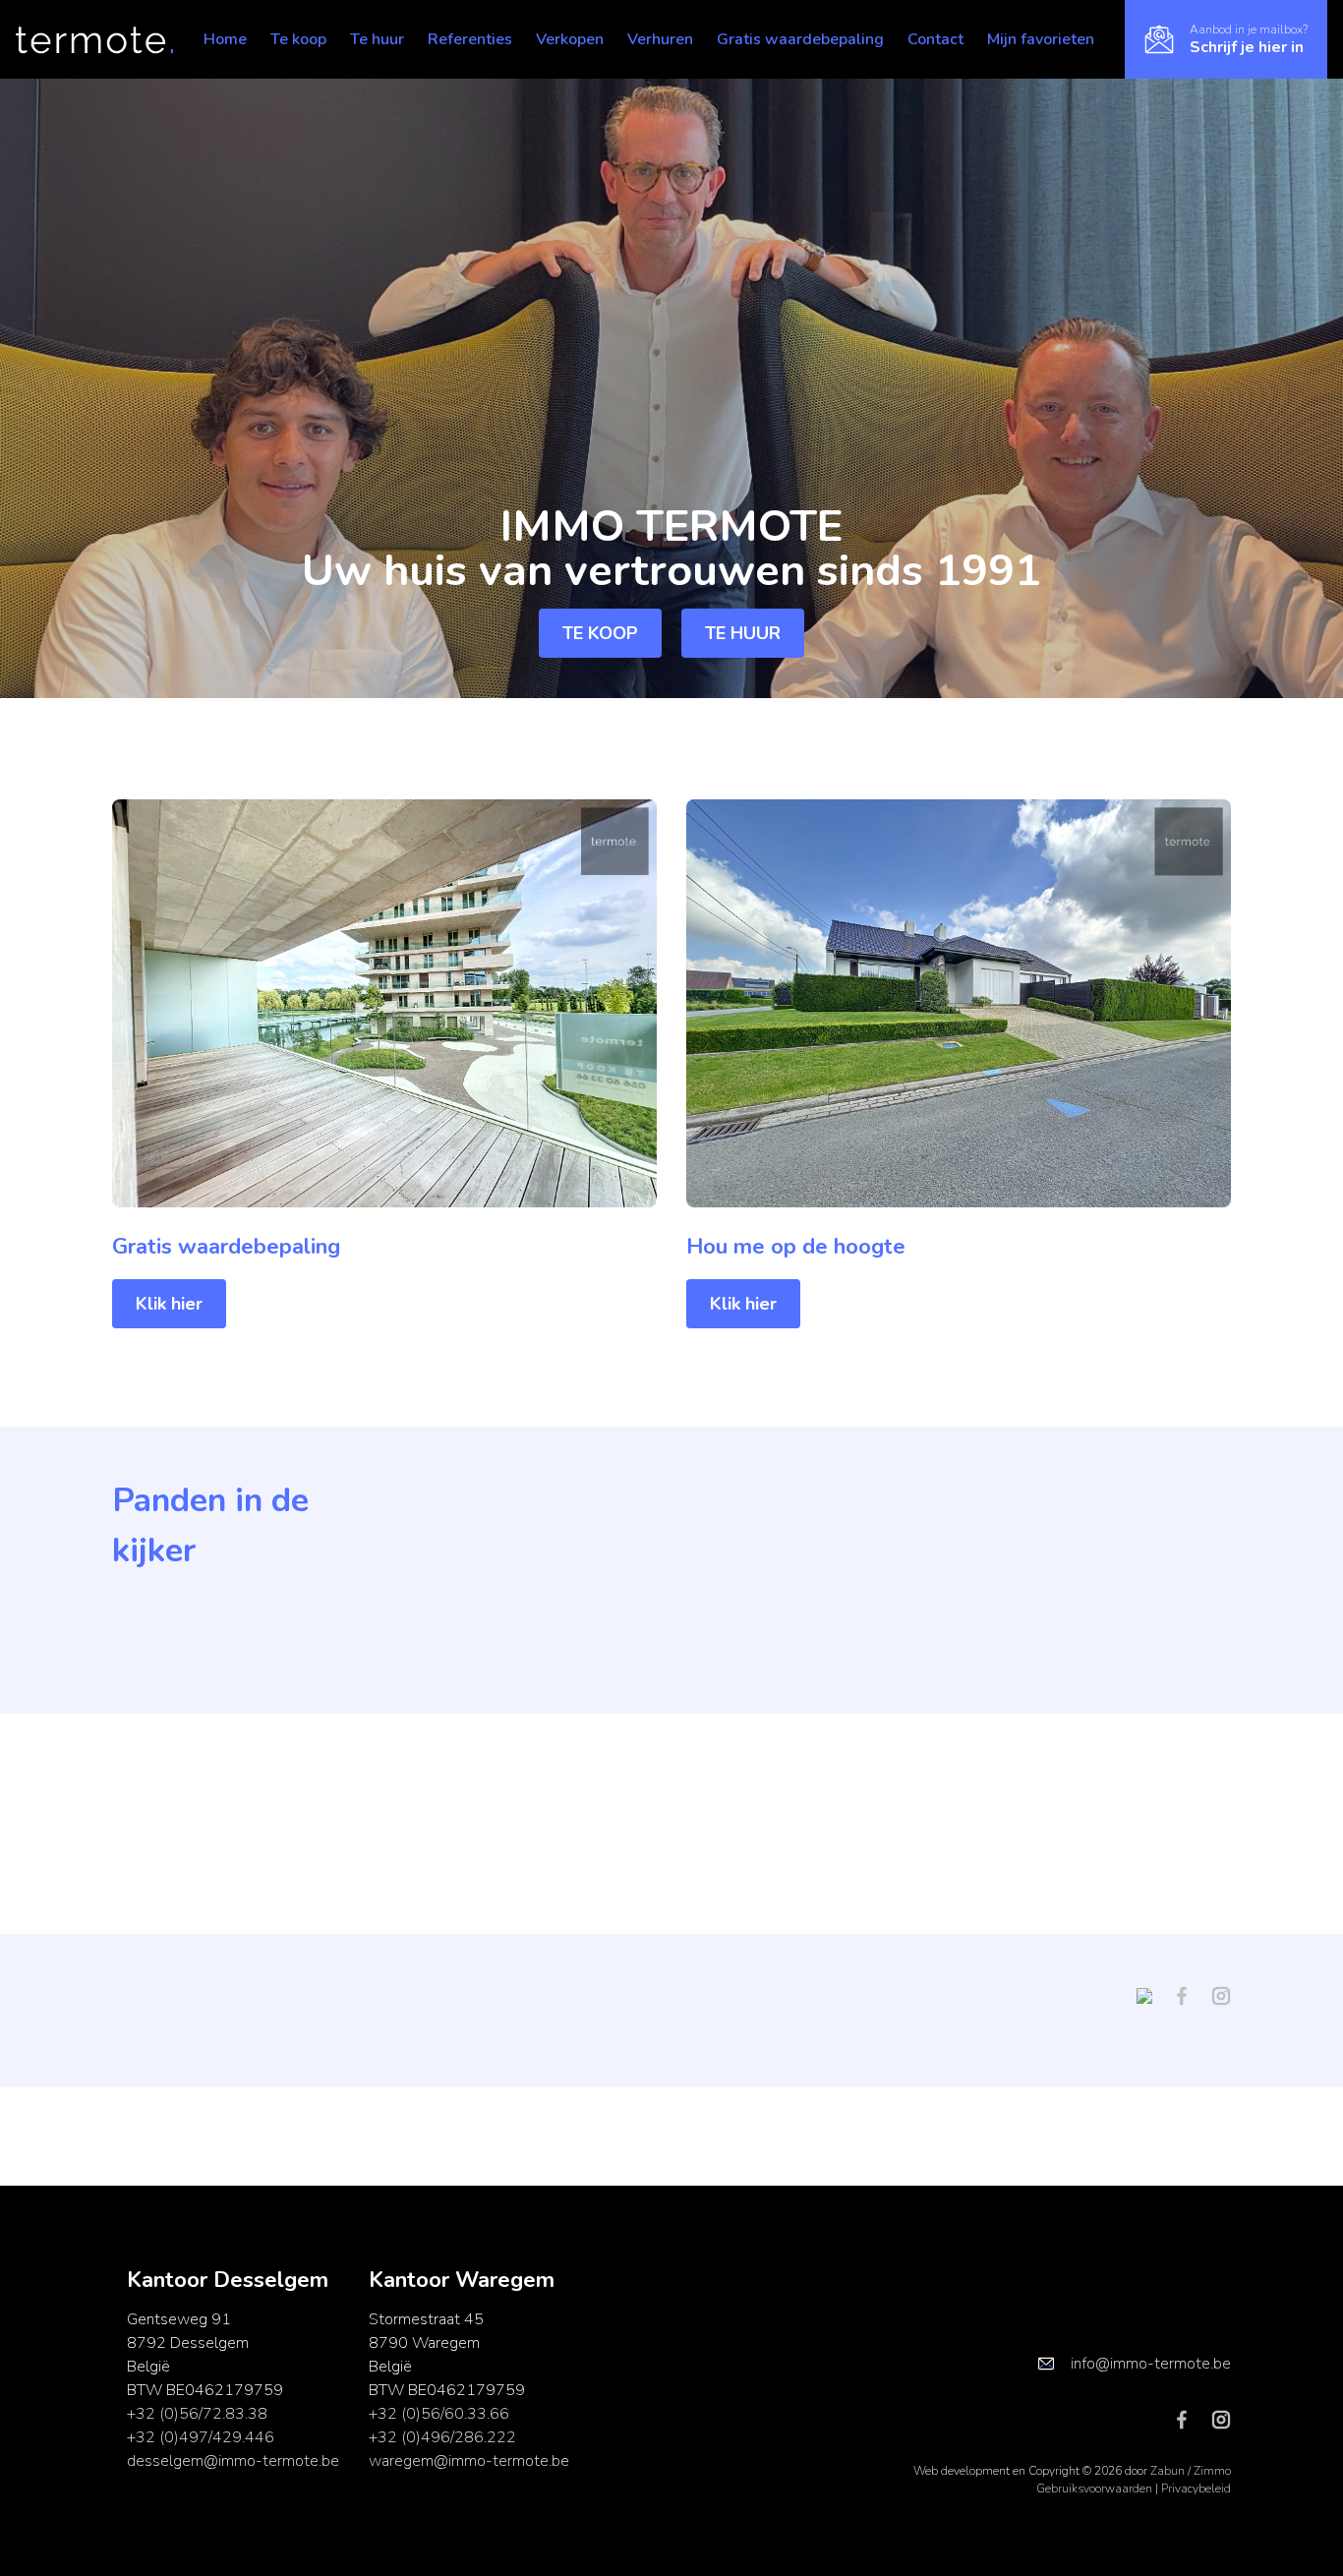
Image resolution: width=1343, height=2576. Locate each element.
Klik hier (169, 1304)
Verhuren (660, 39)
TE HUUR (743, 633)
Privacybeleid (1196, 2488)
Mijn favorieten (1041, 39)
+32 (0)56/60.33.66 (439, 2414)
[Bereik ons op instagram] (1221, 1995)
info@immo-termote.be (1151, 2364)
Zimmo (1212, 2471)
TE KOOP (600, 633)
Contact (935, 39)
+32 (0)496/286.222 (442, 2437)
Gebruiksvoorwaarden (1096, 2488)
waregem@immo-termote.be (469, 2461)
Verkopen (570, 39)
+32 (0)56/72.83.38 (197, 2414)
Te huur (377, 39)
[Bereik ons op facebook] (1190, 1995)
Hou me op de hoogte (796, 1247)
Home (225, 39)
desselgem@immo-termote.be (233, 2461)
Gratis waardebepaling (800, 39)
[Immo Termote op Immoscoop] (1152, 1995)
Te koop (298, 39)
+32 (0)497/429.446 (201, 2437)
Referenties (470, 39)
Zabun (1168, 2471)
